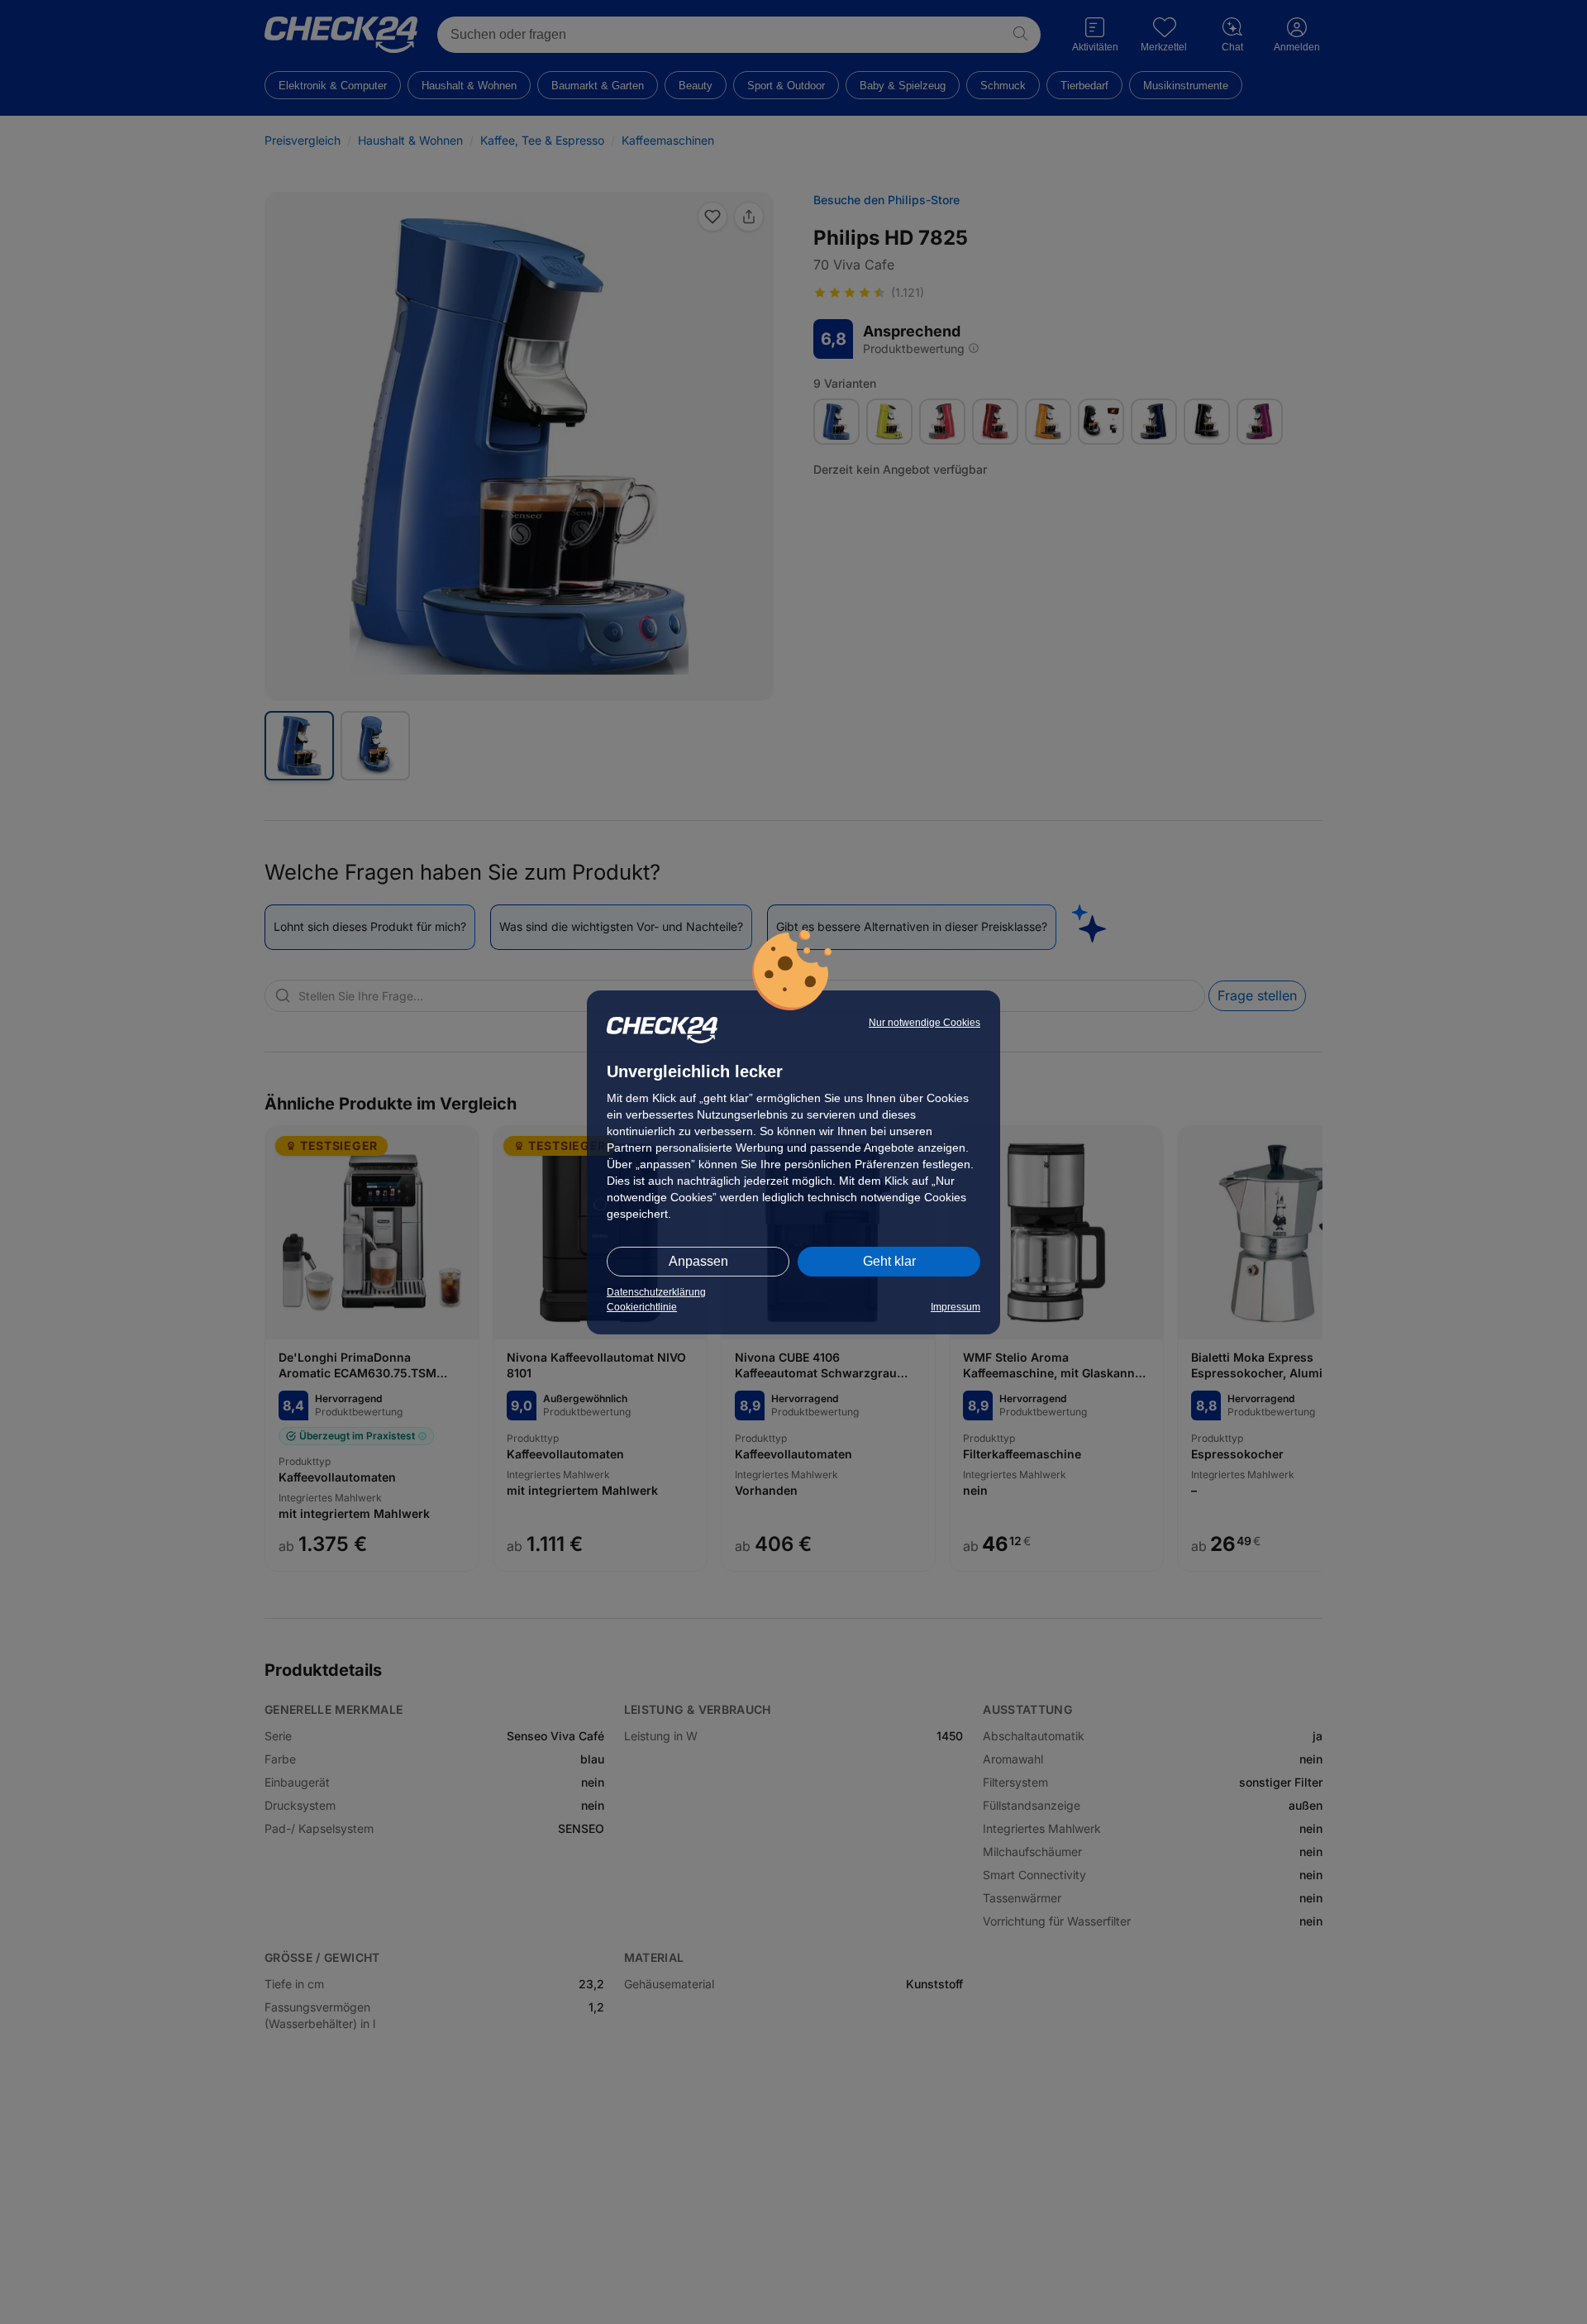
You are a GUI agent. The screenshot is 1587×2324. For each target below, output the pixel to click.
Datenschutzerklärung (656, 1292)
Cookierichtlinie (642, 1307)
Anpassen (698, 1261)
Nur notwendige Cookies (925, 1023)
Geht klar (889, 1261)
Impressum (956, 1307)
